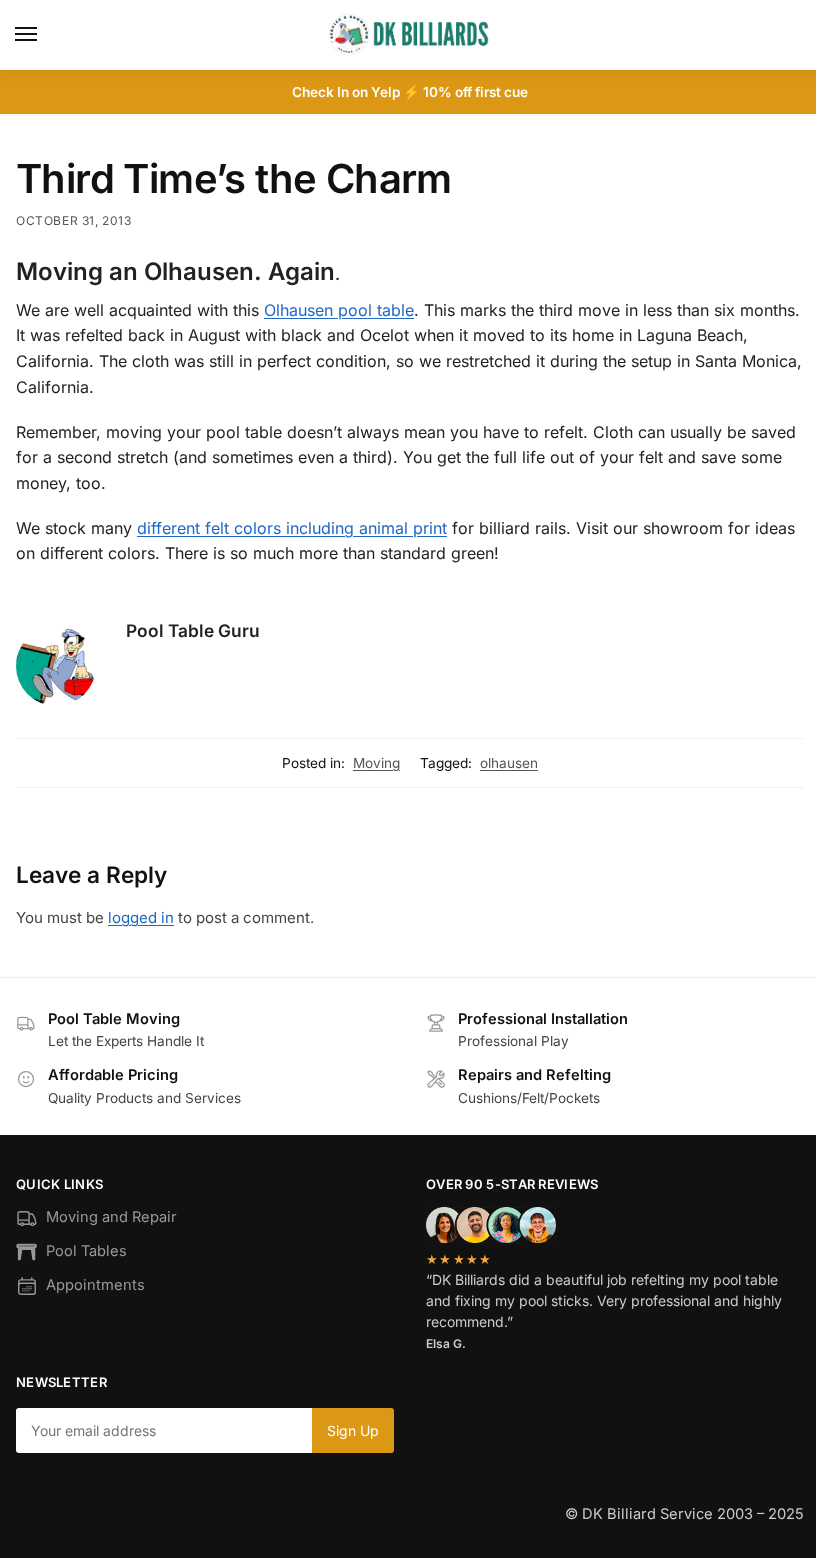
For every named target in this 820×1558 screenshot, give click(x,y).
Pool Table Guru (193, 630)
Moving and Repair (111, 1217)
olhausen (509, 763)
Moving (376, 763)
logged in (141, 917)
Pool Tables (86, 1251)
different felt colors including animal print (292, 528)
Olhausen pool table (339, 310)
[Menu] (45, 35)
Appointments (95, 1285)
